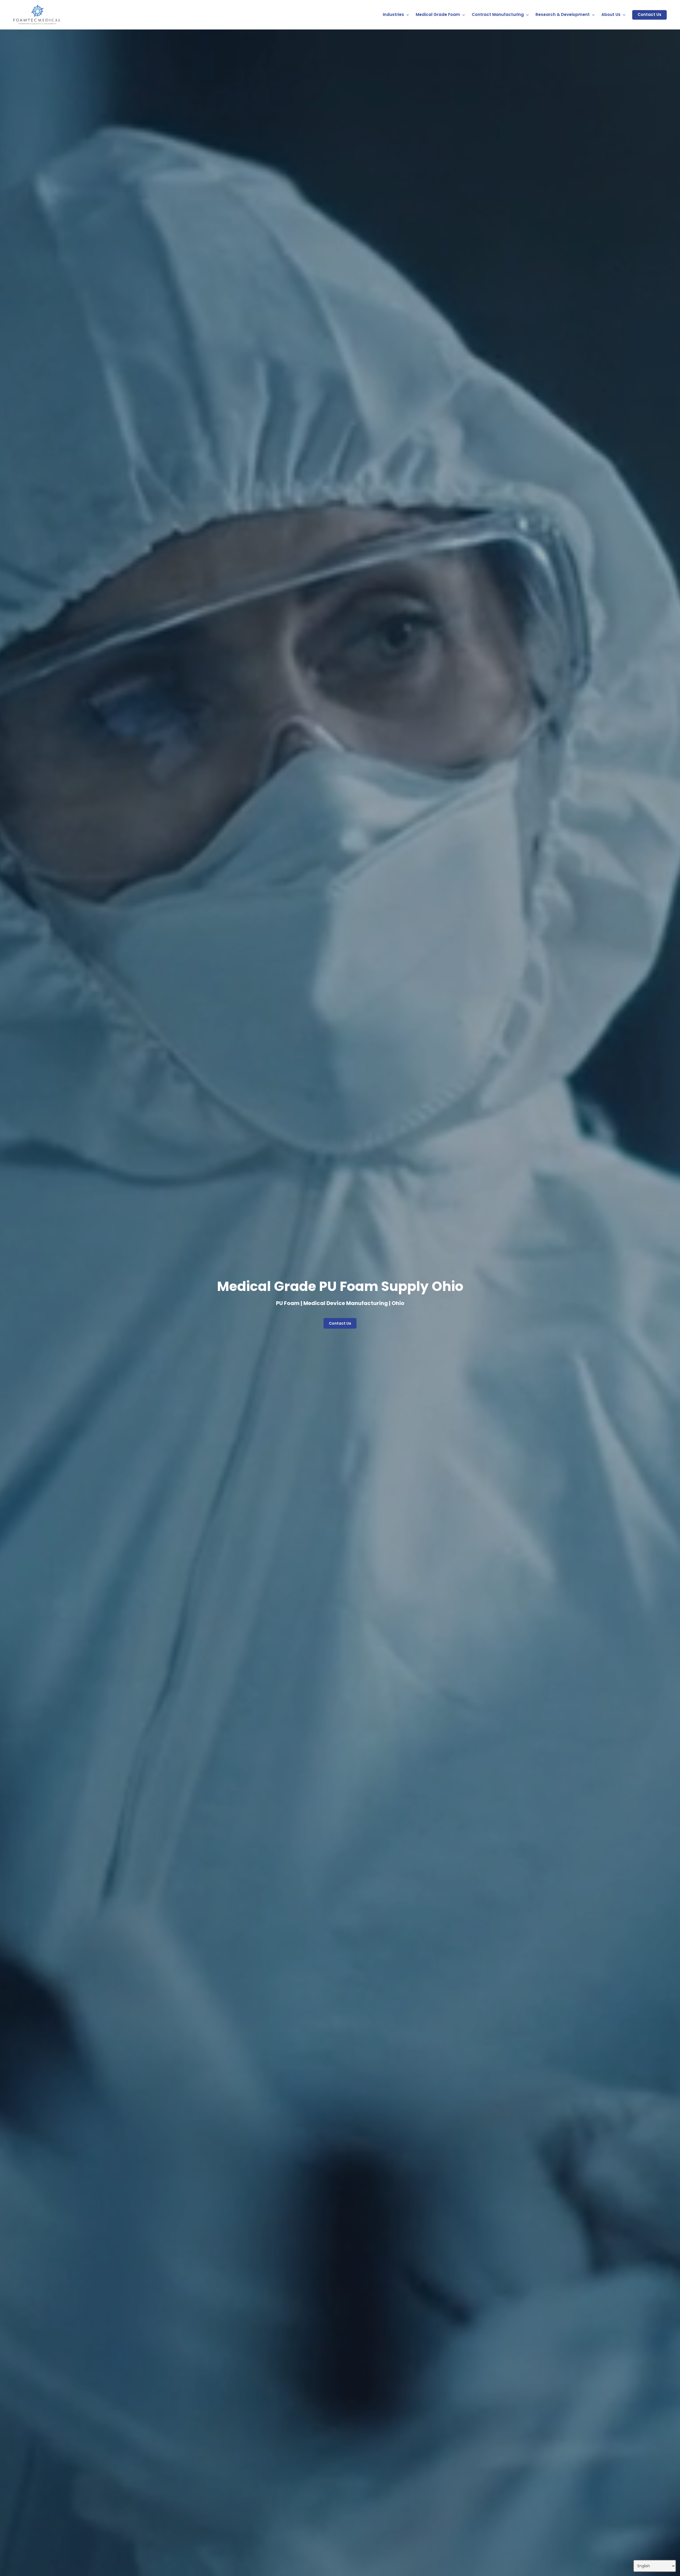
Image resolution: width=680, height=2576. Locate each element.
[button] (340, 1323)
